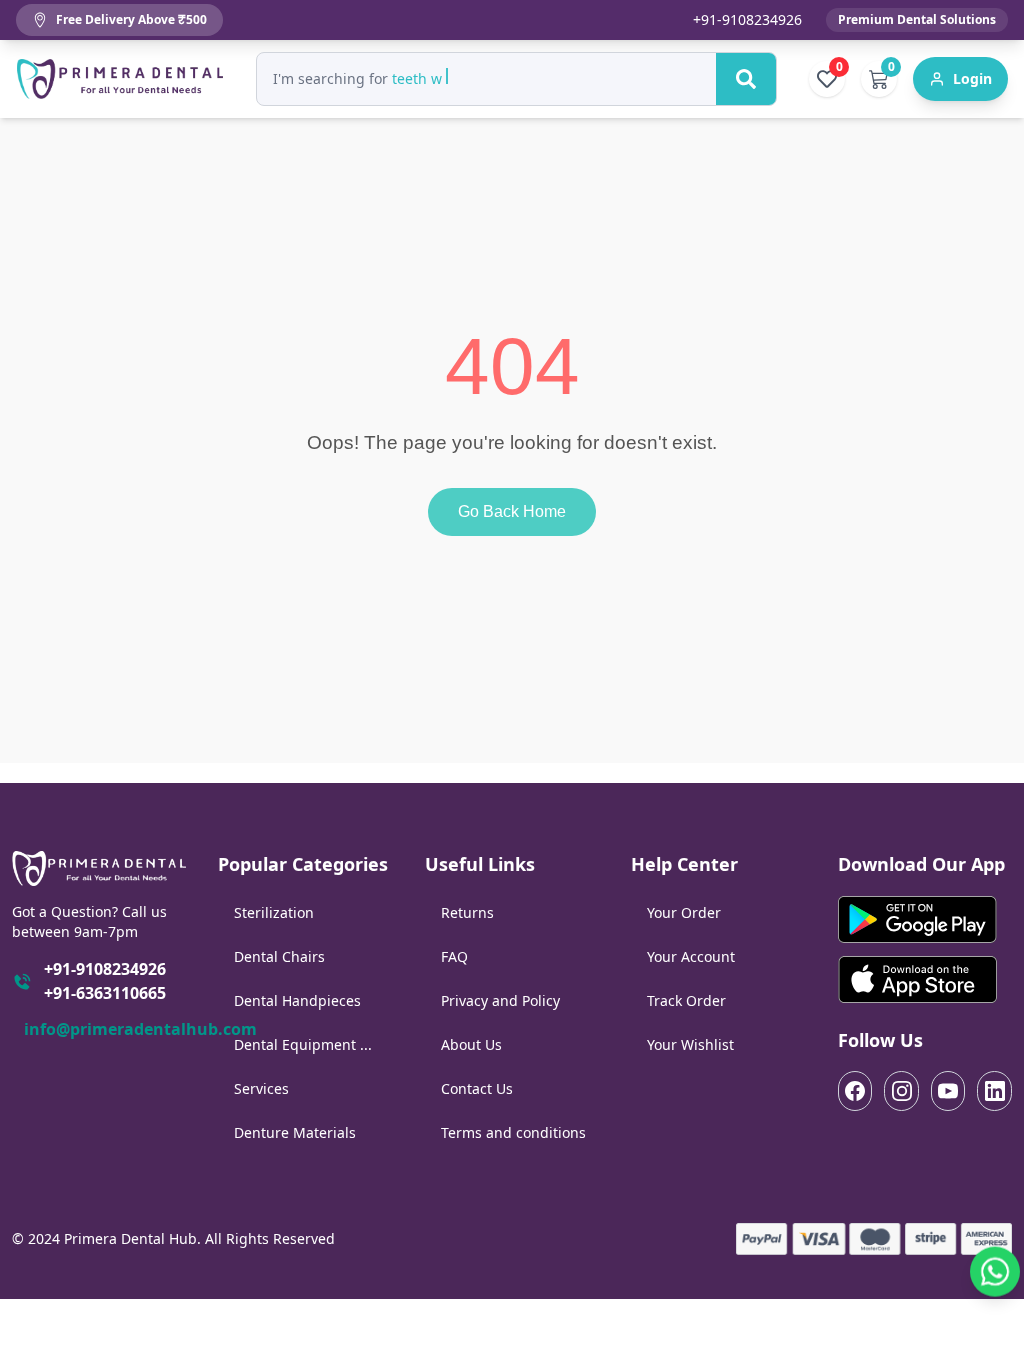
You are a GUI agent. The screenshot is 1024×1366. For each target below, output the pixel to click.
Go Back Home (512, 511)
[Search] (746, 79)
